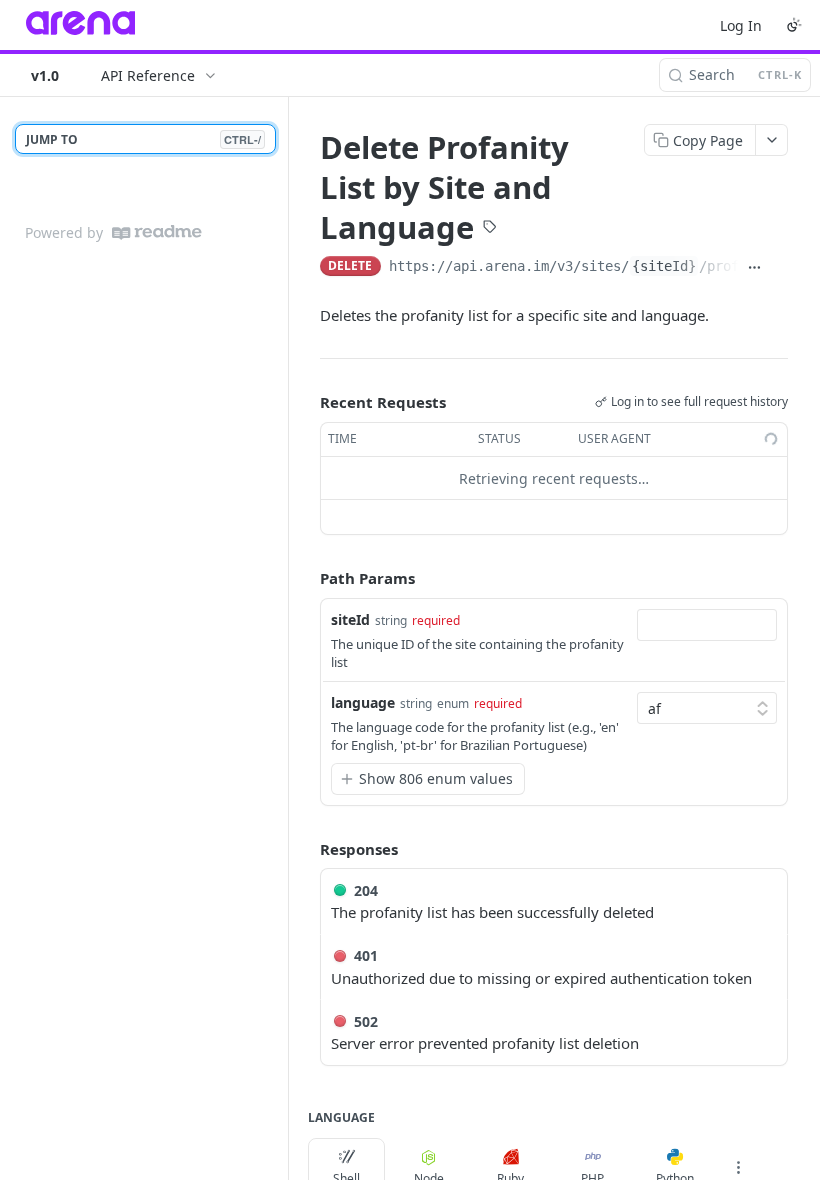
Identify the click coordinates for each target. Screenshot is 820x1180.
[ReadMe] (157, 232)
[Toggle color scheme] (794, 25)
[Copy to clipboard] (779, 268)
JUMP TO (143, 139)
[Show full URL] (754, 268)
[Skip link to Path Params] (306, 579)
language (363, 702)
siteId (350, 619)
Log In (741, 25)
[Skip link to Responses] (306, 849)
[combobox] (707, 625)
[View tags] (490, 228)
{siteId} (664, 266)
